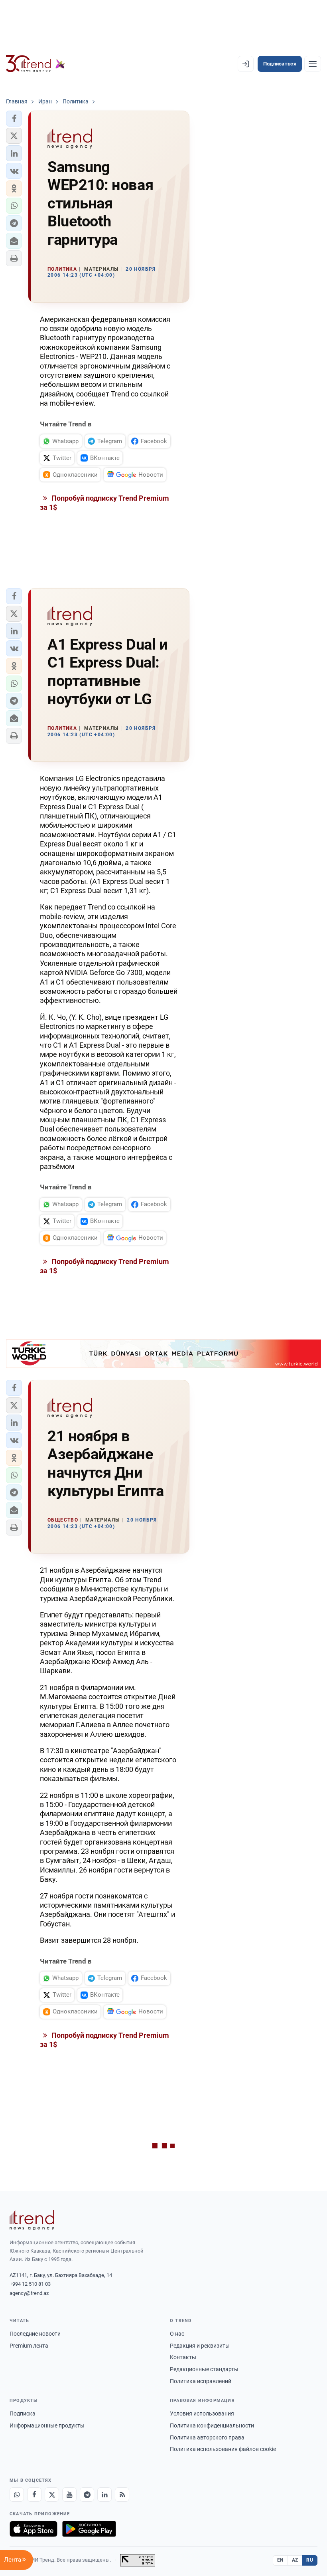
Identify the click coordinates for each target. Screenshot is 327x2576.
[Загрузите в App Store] (33, 2529)
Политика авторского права (207, 2437)
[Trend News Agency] (32, 2220)
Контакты (183, 2357)
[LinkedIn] (104, 2495)
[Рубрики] (313, 64)
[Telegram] (87, 2495)
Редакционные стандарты (204, 2369)
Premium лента (29, 2346)
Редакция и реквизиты (200, 2346)
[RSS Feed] (122, 2495)
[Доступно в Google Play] (89, 2529)
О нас (177, 2334)
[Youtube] (69, 2495)
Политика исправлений (201, 2381)
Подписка (23, 2414)
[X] (52, 2495)
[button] (14, 119)
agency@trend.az (29, 2293)
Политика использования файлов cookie (223, 2449)
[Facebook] (34, 2495)
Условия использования (202, 2414)
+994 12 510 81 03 (30, 2284)
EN (280, 2560)
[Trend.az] (35, 64)
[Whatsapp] (17, 2495)
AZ (295, 2560)
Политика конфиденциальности (212, 2425)
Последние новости (35, 2334)
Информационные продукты (47, 2425)
